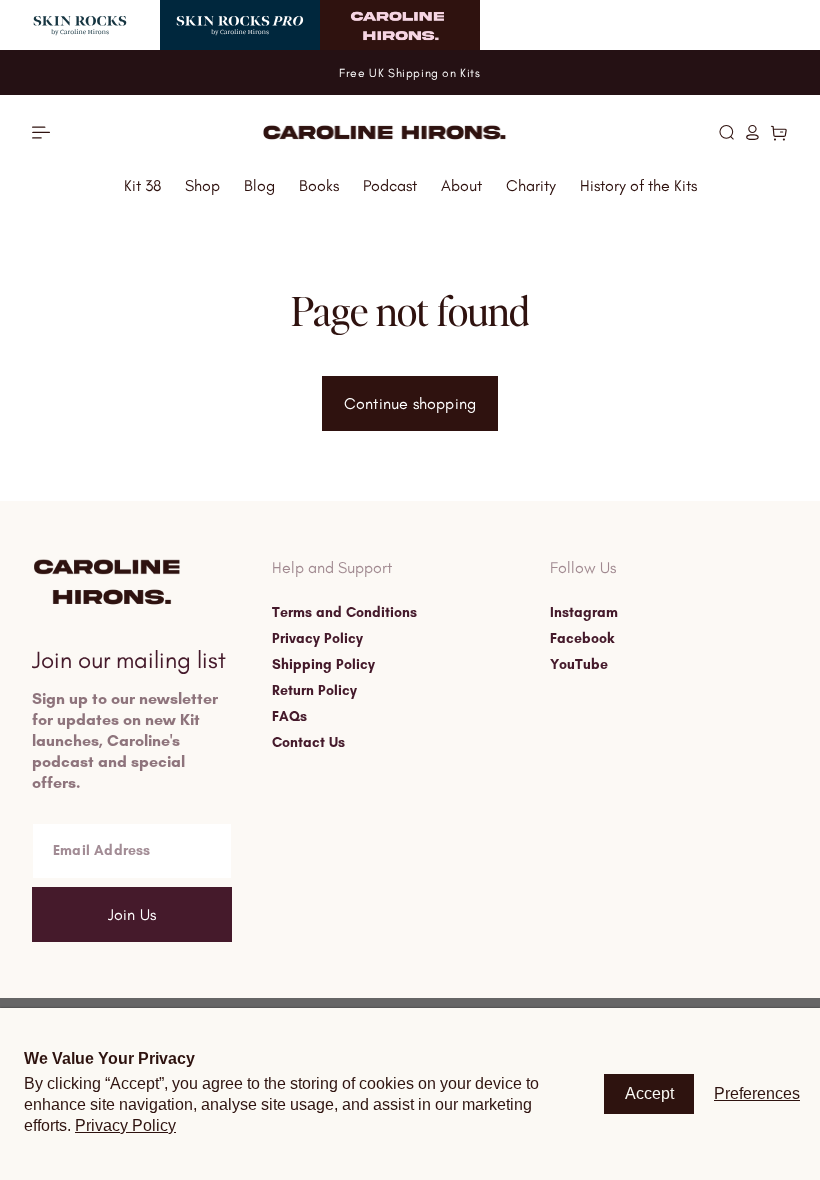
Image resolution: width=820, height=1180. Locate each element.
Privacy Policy (317, 639)
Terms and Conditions (344, 613)
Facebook (582, 639)
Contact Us (308, 743)
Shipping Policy (323, 665)
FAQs (289, 717)
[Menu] (41, 132)
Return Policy (314, 691)
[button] (726, 132)
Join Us (132, 914)
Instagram (584, 613)
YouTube (579, 665)
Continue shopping (410, 403)
